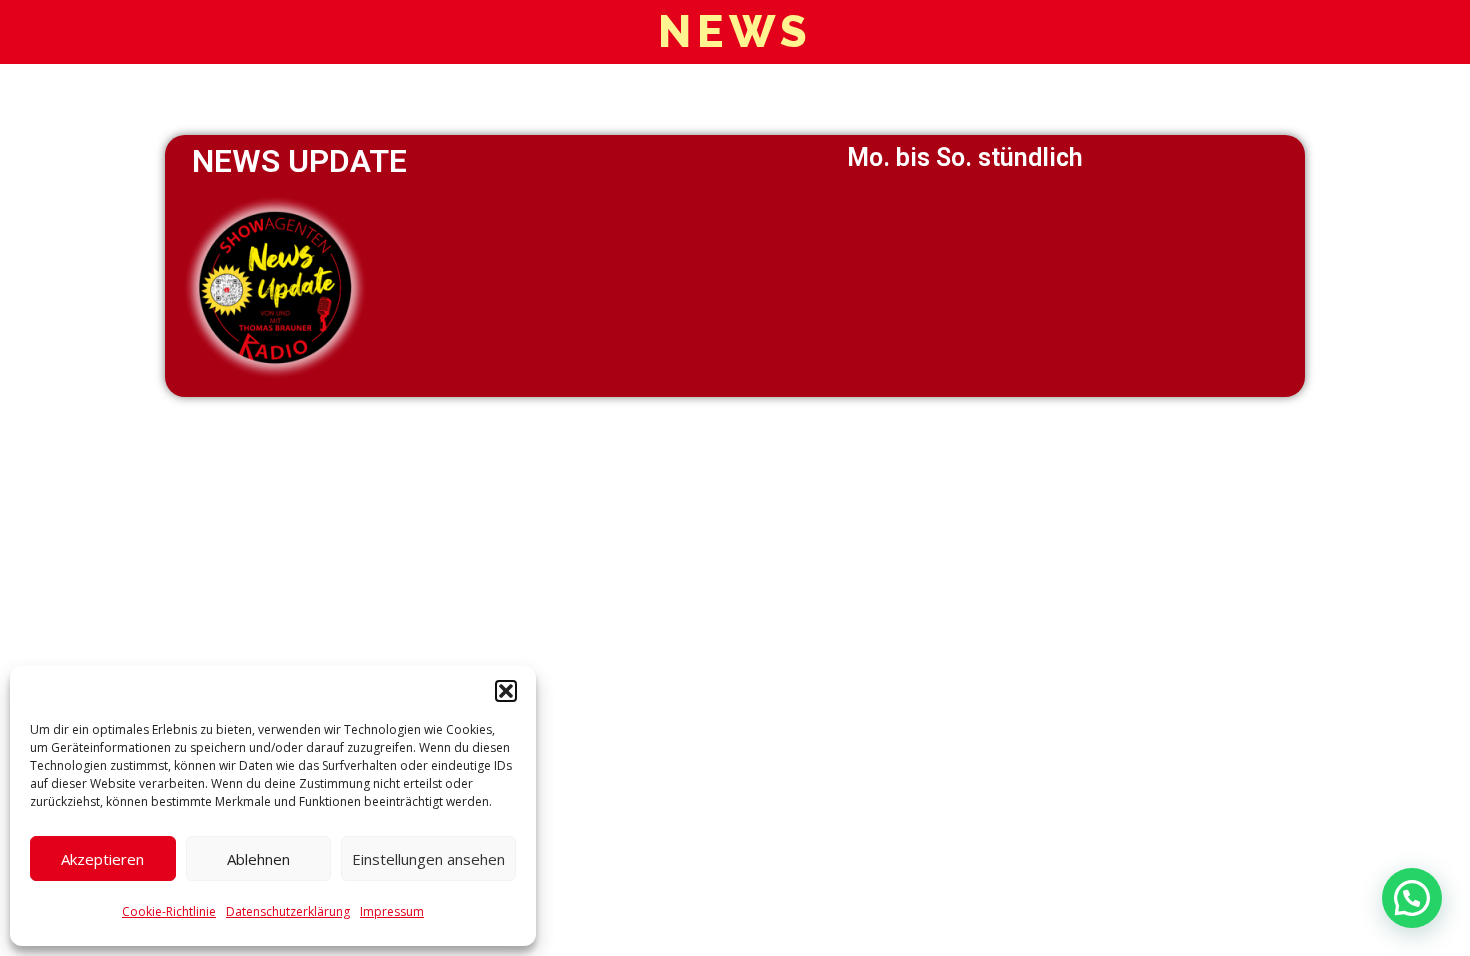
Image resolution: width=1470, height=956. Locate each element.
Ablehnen (258, 859)
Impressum (392, 911)
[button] (506, 691)
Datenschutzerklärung (288, 911)
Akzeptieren (102, 859)
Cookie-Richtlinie (169, 911)
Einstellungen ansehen (428, 859)
